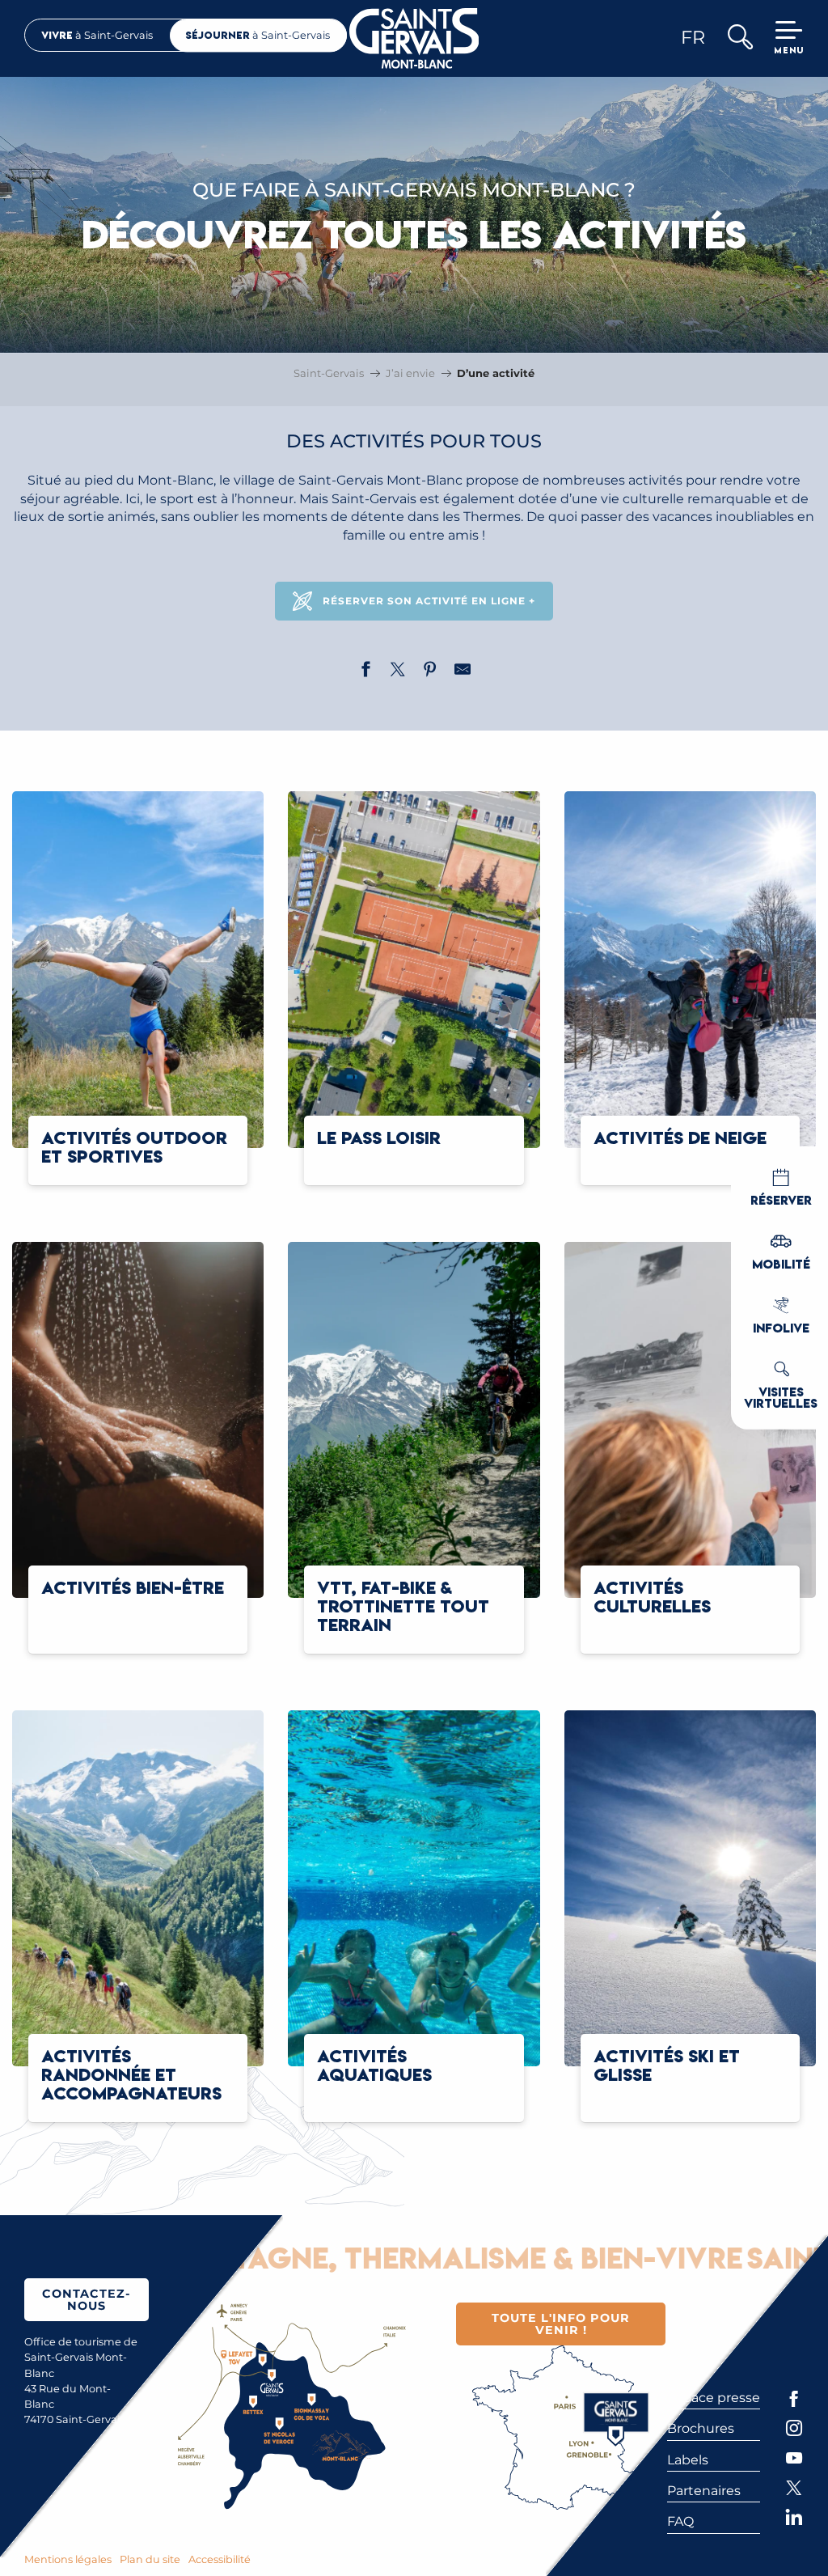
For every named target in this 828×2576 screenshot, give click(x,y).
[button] (739, 38)
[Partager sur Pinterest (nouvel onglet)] (430, 672)
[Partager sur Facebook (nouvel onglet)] (365, 672)
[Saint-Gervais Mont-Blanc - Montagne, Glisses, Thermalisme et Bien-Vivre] (414, 38)
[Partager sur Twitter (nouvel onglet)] (398, 672)
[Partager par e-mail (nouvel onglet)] (463, 672)
